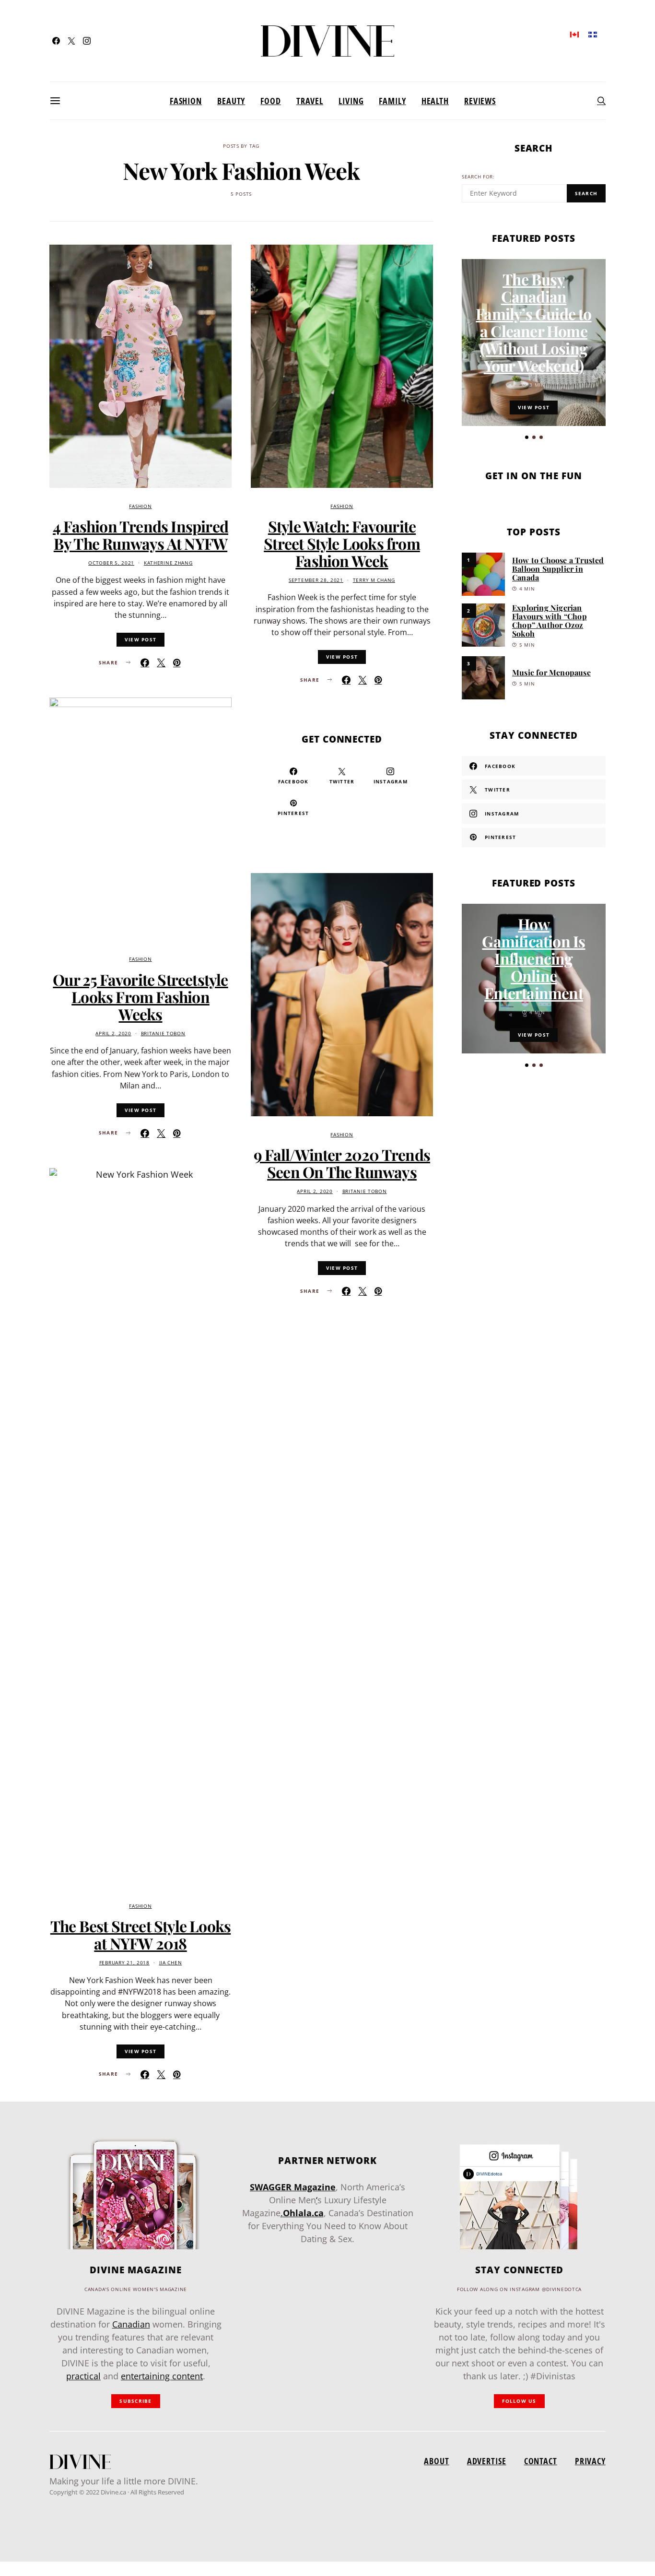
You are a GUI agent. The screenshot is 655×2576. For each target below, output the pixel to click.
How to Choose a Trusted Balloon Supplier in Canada (558, 569)
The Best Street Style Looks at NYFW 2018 (140, 1934)
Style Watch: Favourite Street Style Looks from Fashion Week (342, 543)
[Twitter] (71, 41)
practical (83, 2376)
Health (435, 101)
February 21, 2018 (124, 1963)
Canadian (131, 2324)
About (436, 2461)
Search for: (478, 177)
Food (271, 101)
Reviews (480, 101)
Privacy (590, 2461)
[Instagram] (87, 41)
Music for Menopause (551, 672)
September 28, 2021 (316, 580)
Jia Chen (171, 1963)
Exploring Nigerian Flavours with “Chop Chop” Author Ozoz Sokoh (550, 620)
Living (351, 101)
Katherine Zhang (168, 563)
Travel (310, 101)
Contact (541, 2461)
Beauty (231, 101)
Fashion (186, 101)
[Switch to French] (593, 34)
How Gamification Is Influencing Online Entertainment (533, 958)
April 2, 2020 (113, 1034)
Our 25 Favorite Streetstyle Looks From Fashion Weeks (140, 997)
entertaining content (162, 2376)
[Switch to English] (574, 34)
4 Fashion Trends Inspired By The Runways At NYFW (140, 535)
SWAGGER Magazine (293, 2187)
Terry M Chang (374, 580)
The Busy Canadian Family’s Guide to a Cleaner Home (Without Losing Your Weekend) (533, 322)
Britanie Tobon (163, 1034)
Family (392, 101)
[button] (527, 437)
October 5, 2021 (111, 563)
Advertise (487, 2461)
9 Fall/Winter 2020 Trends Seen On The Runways (342, 1163)
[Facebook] (56, 41)
